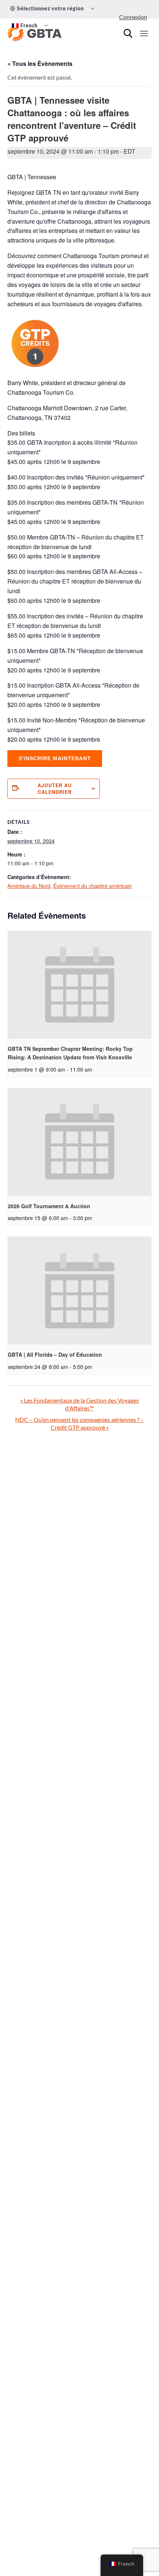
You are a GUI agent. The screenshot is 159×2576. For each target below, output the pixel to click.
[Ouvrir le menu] (144, 33)
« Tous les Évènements (40, 64)
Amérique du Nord (29, 886)
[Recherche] (128, 33)
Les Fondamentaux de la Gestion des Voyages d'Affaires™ (80, 1404)
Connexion (133, 17)
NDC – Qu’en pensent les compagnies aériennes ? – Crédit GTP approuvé (79, 1423)
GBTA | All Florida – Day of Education (55, 1354)
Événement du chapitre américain (93, 886)
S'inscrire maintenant (55, 758)
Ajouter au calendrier (55, 789)
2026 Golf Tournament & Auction (49, 1206)
